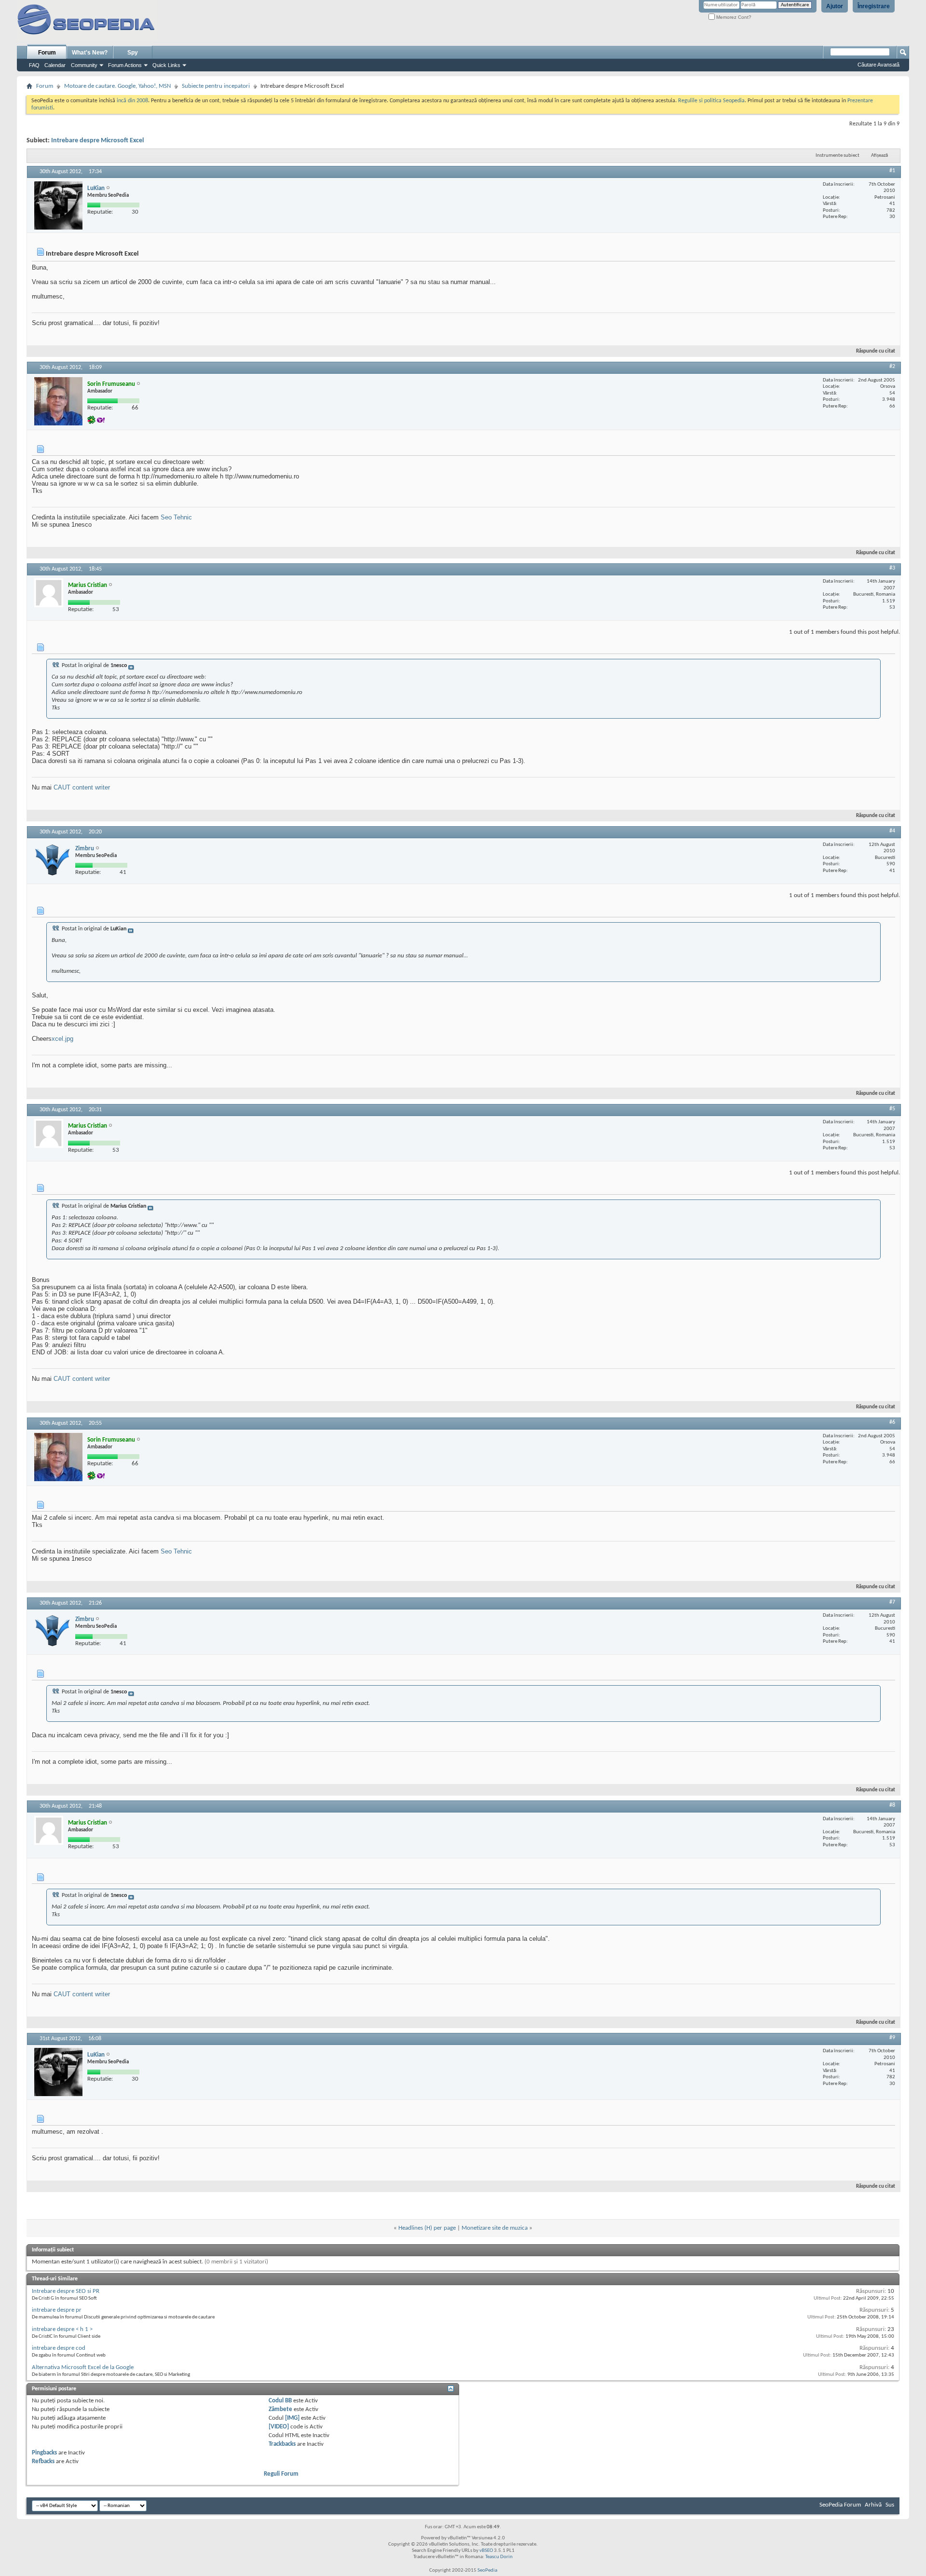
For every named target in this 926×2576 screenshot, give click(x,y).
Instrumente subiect (837, 156)
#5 (892, 1109)
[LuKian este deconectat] (58, 205)
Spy (133, 53)
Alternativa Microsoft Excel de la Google (83, 2367)
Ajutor (835, 6)
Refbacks (43, 2461)
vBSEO (486, 2551)
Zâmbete (280, 2409)
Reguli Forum (281, 2474)
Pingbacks (44, 2453)
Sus (890, 2505)
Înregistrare (874, 6)
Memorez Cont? (733, 17)
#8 (892, 1805)
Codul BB (280, 2401)
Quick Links (166, 65)
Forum (47, 53)
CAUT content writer (82, 787)
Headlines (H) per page (427, 2228)
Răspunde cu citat (876, 351)
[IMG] (292, 2418)
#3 (892, 568)
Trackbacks (282, 2444)
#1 (892, 171)
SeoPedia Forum (840, 2505)
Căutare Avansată (878, 65)
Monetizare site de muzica (495, 2228)
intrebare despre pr (57, 2310)
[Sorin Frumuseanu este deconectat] (58, 401)
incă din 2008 (132, 101)
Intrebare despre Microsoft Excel (97, 141)
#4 (892, 831)
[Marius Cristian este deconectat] (49, 593)
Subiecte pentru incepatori (216, 86)
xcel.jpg (62, 1039)
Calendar (55, 65)
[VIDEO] (279, 2427)
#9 (892, 2038)
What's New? (90, 53)
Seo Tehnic (176, 517)
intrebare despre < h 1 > (62, 2329)
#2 (892, 367)
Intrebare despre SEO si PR (66, 2291)
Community (84, 65)
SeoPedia (487, 2570)
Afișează (879, 156)
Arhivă (873, 2505)
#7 (892, 1602)
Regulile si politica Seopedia (711, 101)
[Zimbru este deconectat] (52, 860)
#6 (892, 1422)
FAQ (34, 65)
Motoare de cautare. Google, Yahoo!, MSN (117, 86)
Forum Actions (125, 65)
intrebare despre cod (59, 2348)
